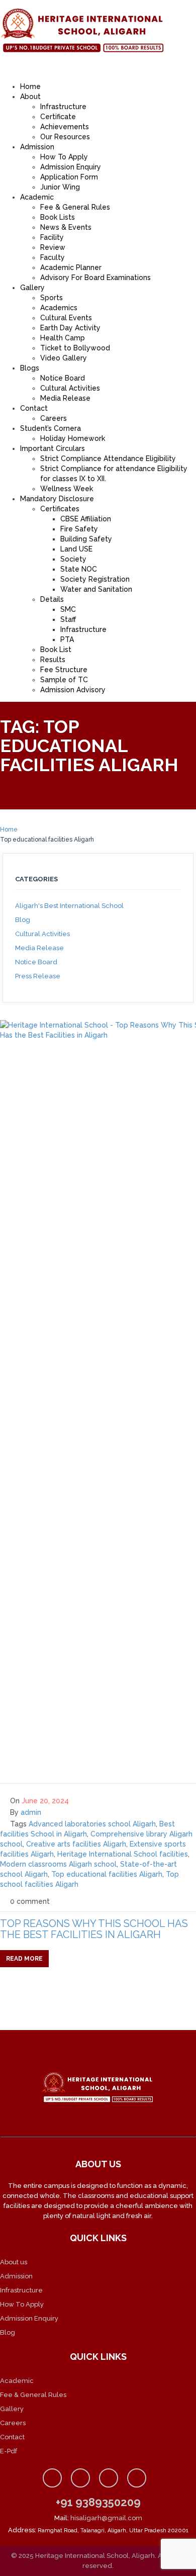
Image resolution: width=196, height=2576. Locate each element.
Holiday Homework (73, 438)
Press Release (38, 976)
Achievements (65, 127)
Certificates (60, 509)
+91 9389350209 (98, 2502)
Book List (56, 650)
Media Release (65, 398)
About (30, 97)
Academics (59, 308)
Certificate (58, 117)
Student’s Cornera (51, 428)
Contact (34, 408)
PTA (67, 639)
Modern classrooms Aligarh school (58, 1864)
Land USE (76, 549)
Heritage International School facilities (123, 1854)
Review (53, 247)
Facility (52, 237)
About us (14, 2262)
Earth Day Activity (70, 328)
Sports (52, 298)
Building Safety (86, 539)
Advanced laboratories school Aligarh (92, 1824)
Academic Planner (71, 267)
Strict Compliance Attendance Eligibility (108, 458)
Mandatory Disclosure (57, 499)
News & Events (66, 227)
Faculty (53, 257)
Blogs (30, 368)
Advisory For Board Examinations (95, 278)
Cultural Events (66, 318)
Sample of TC (64, 680)
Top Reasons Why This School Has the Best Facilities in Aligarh (94, 1929)
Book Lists (58, 217)
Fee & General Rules (75, 207)
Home (30, 86)
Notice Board (63, 378)
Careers (54, 418)
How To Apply (64, 157)
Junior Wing (60, 187)
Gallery (32, 288)
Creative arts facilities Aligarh (76, 1844)
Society (73, 559)
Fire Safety (79, 529)
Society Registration (95, 579)
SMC (68, 609)
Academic (37, 197)
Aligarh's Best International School (69, 906)
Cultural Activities (70, 388)
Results (53, 660)
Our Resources (65, 137)
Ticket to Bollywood (75, 348)
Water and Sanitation (96, 589)
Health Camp (63, 338)
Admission (37, 147)
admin (31, 1812)
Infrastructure (63, 107)
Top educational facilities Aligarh (107, 1874)
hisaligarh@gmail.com (106, 2518)
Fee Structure (64, 670)
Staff (68, 619)
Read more (24, 1959)
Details (52, 599)
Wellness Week (67, 489)
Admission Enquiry (71, 167)
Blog (23, 920)
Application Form (69, 177)
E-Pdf (9, 2451)
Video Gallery (64, 358)
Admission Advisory (73, 690)
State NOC (79, 569)
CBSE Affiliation (86, 519)
